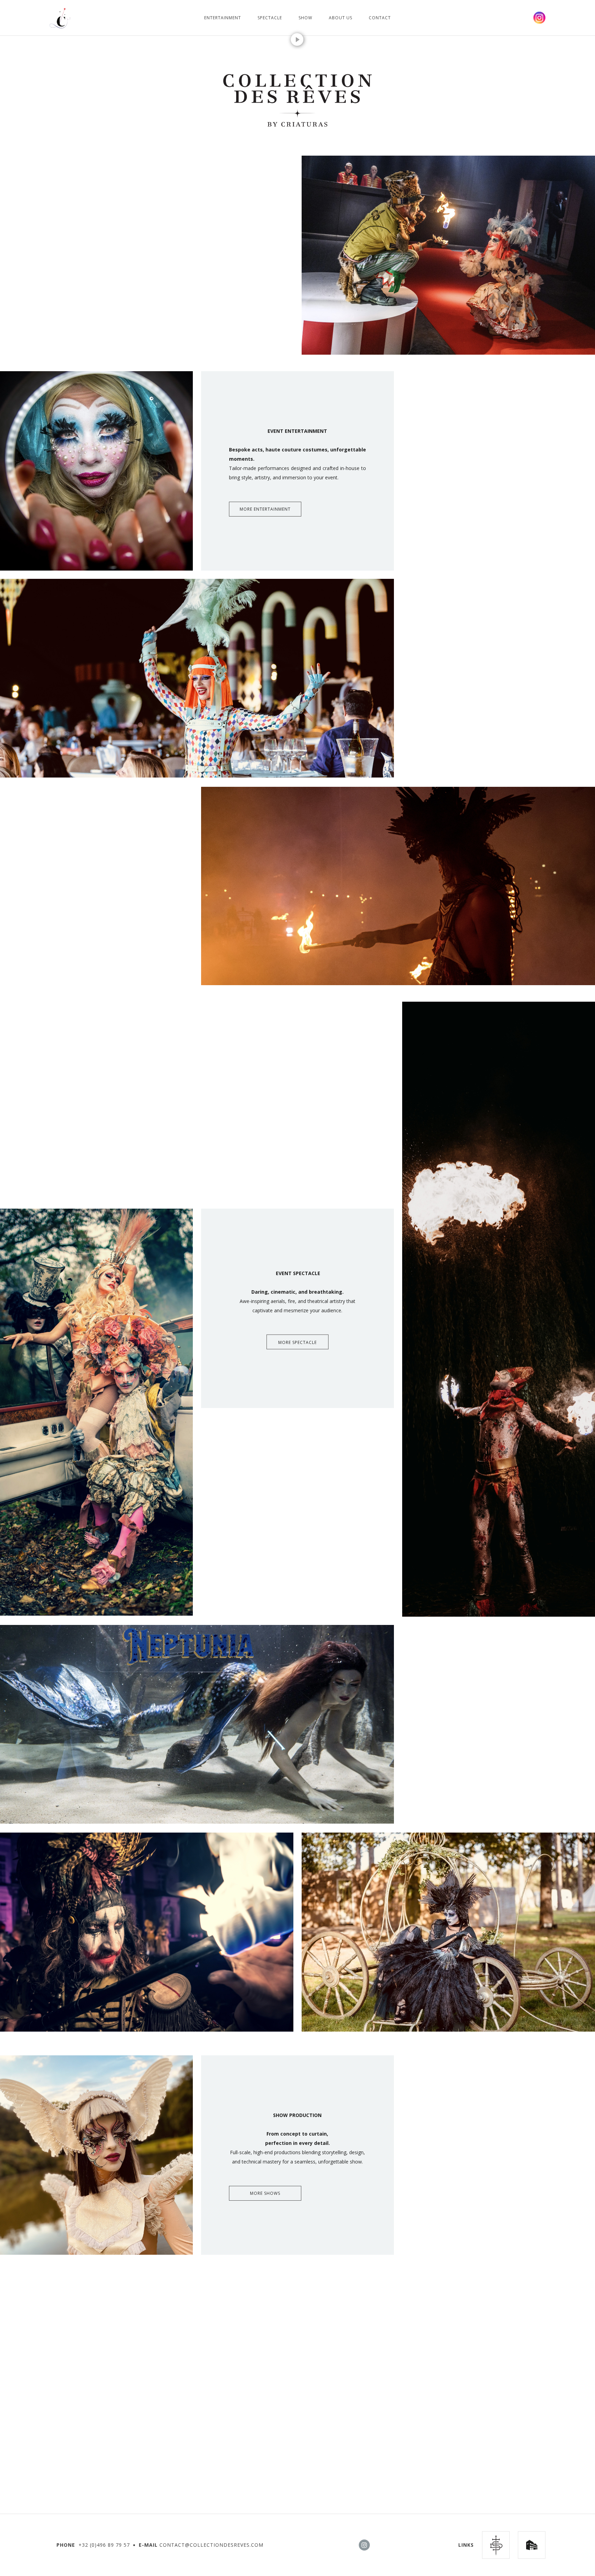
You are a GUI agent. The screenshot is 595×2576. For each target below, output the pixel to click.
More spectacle (297, 1342)
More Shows (265, 2193)
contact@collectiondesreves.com (211, 2545)
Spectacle (270, 18)
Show (305, 18)
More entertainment (265, 509)
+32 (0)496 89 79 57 (104, 2545)
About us (341, 18)
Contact (380, 18)
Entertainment (223, 18)
